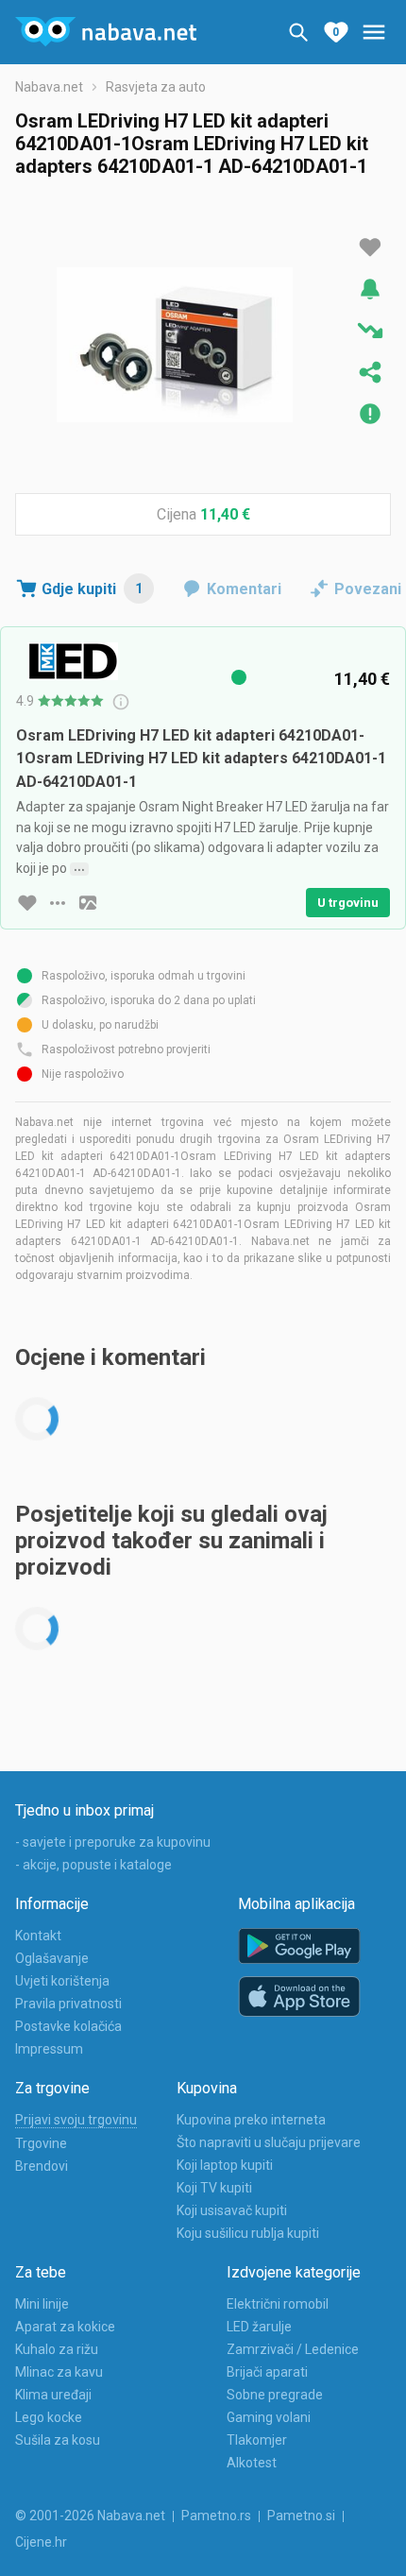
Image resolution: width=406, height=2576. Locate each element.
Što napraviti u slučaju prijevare (269, 2142)
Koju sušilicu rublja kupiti (248, 2233)
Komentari (244, 589)
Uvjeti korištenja (62, 1981)
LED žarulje (259, 2327)
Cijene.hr (41, 2542)
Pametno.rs (216, 2516)
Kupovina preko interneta (251, 2120)
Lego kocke (49, 2417)
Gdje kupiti (92, 589)
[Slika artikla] (88, 903)
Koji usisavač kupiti (232, 2210)
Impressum (49, 2049)
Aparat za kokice (65, 2327)
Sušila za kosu (58, 2440)
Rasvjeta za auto (156, 87)
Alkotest (252, 2463)
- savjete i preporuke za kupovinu (113, 1842)
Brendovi (42, 2166)
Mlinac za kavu (59, 2372)
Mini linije (42, 2304)
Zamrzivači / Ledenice (293, 2349)
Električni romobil (278, 2304)
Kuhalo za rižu (57, 2349)
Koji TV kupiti (214, 2188)
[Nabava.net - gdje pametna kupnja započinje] (106, 32)
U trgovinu (348, 903)
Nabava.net (49, 87)
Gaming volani (269, 2417)
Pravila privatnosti (68, 2004)
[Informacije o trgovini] (58, 903)
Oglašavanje (52, 1958)
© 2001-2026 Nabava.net (90, 2516)
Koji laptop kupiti (225, 2165)
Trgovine (41, 2143)
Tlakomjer (257, 2440)
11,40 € (225, 514)
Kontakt (38, 1936)
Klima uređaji (53, 2395)
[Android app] (299, 1946)
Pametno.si (301, 2516)
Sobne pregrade (275, 2395)
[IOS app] (299, 1997)
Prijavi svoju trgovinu (76, 2120)
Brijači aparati (267, 2372)
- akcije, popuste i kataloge (93, 1865)
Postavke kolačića (68, 2026)
